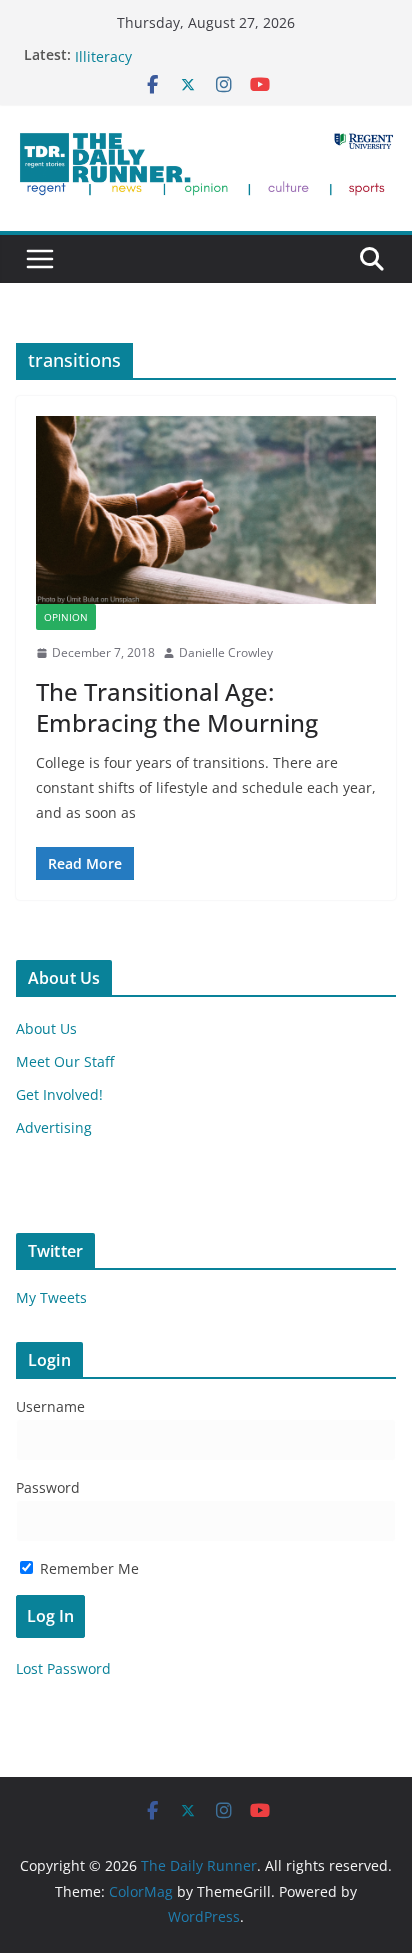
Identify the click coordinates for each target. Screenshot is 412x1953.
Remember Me (87, 1568)
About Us (46, 1028)
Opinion (66, 617)
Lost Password (63, 1668)
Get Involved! (59, 1094)
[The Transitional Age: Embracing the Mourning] (206, 510)
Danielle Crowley (226, 652)
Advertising (54, 1127)
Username (50, 1406)
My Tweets (51, 1297)
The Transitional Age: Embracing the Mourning (177, 707)
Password (48, 1487)
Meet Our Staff (65, 1061)
